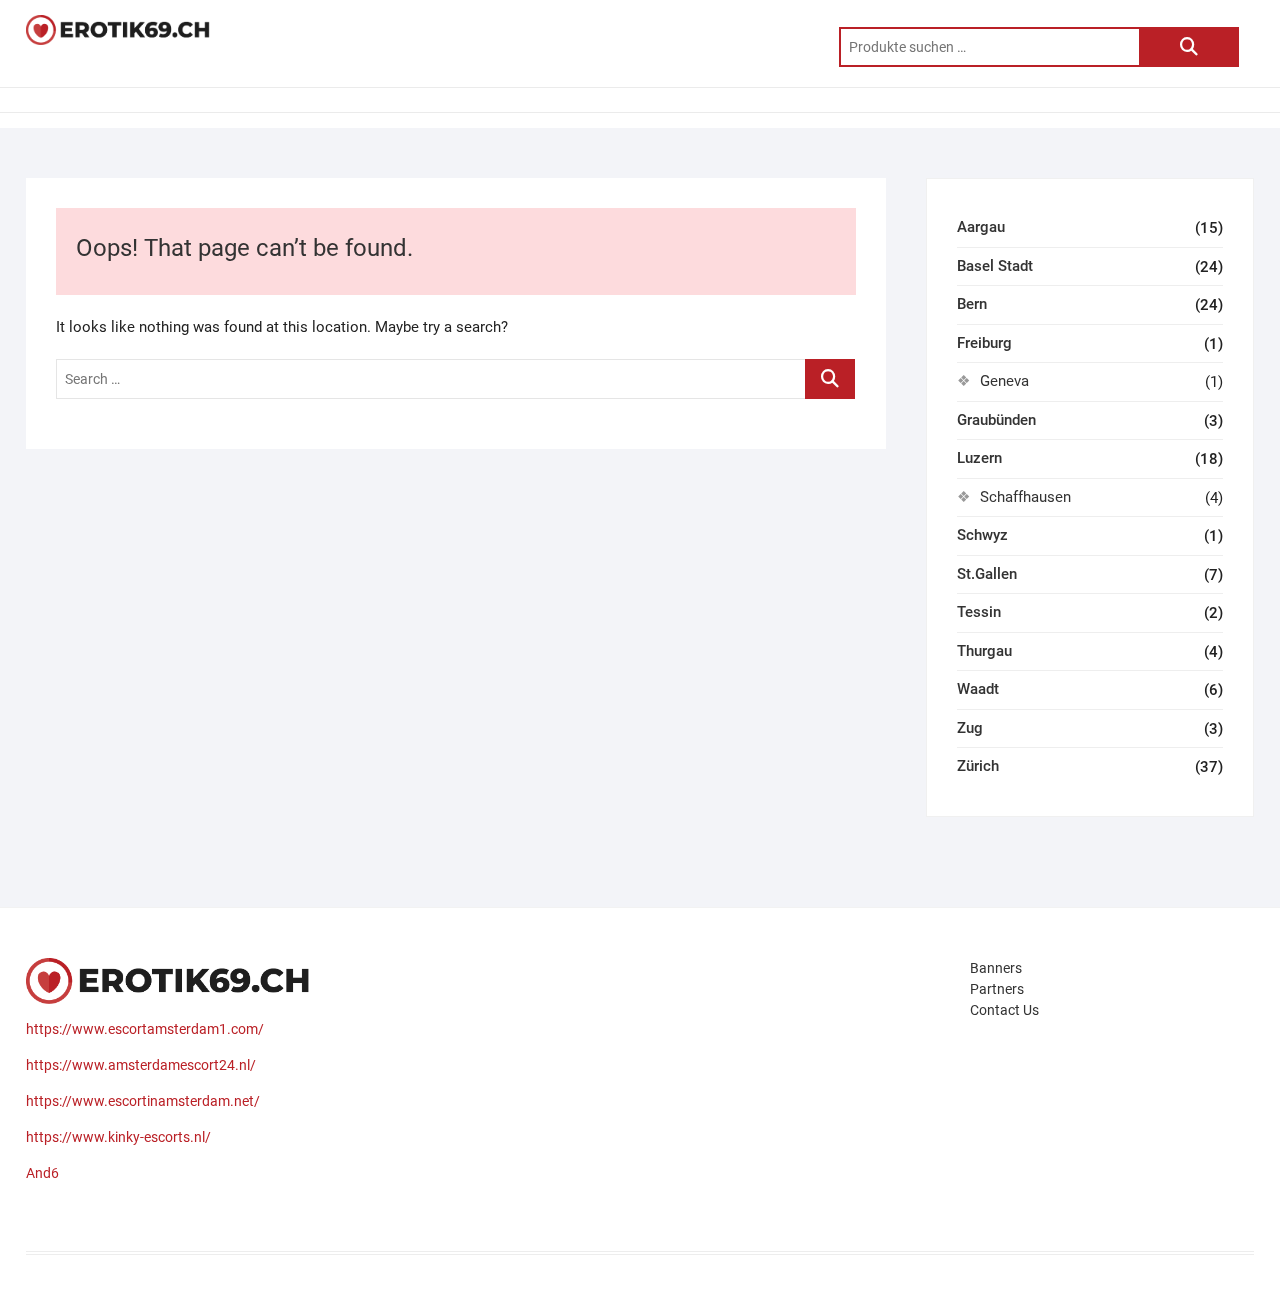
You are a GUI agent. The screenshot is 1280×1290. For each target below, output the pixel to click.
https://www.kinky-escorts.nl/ (118, 1137)
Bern (972, 304)
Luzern (979, 458)
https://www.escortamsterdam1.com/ (145, 1029)
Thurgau (984, 651)
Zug (970, 728)
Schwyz (982, 535)
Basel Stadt (995, 266)
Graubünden (996, 420)
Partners (997, 989)
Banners (996, 968)
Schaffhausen (1025, 497)
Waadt (978, 689)
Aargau (981, 227)
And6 (42, 1173)
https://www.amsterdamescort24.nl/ (141, 1065)
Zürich (978, 766)
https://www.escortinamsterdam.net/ (143, 1101)
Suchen (1189, 47)
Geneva (1004, 381)
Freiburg (984, 343)
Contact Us (1004, 1010)
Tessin (979, 612)
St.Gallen (987, 574)
